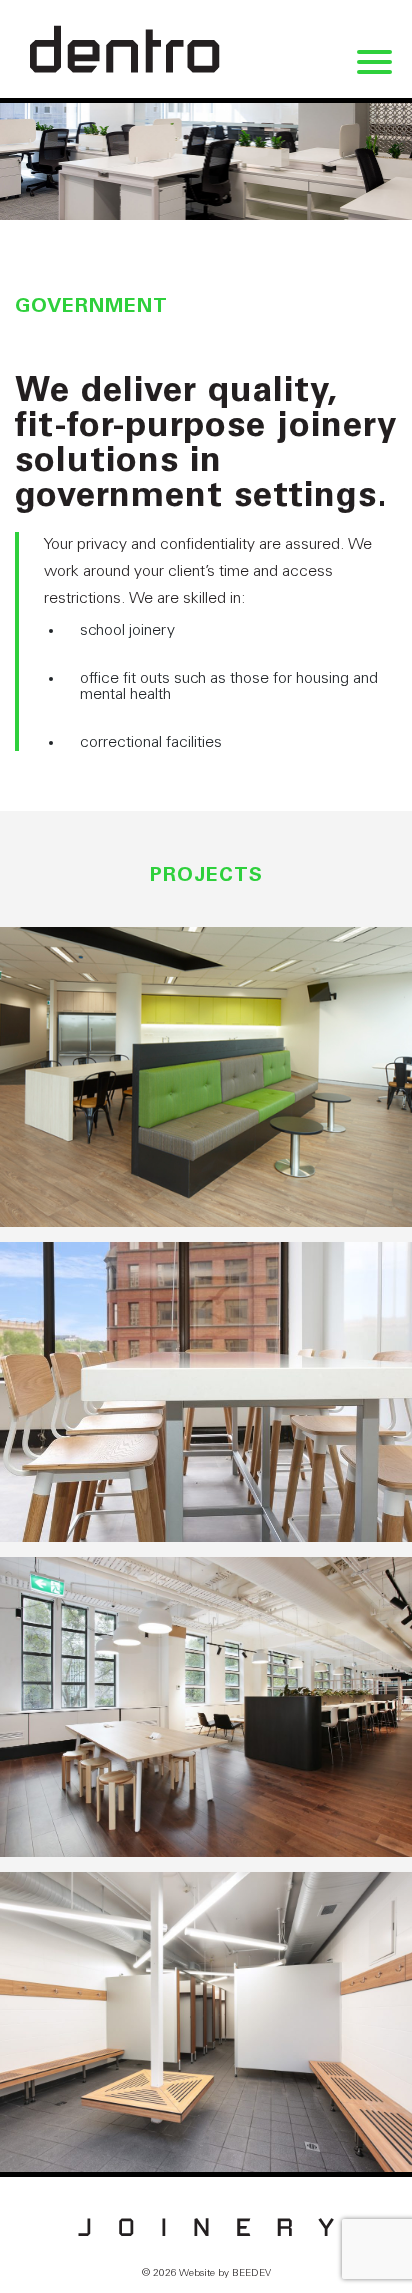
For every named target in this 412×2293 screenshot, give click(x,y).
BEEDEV (251, 2274)
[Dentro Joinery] (125, 49)
